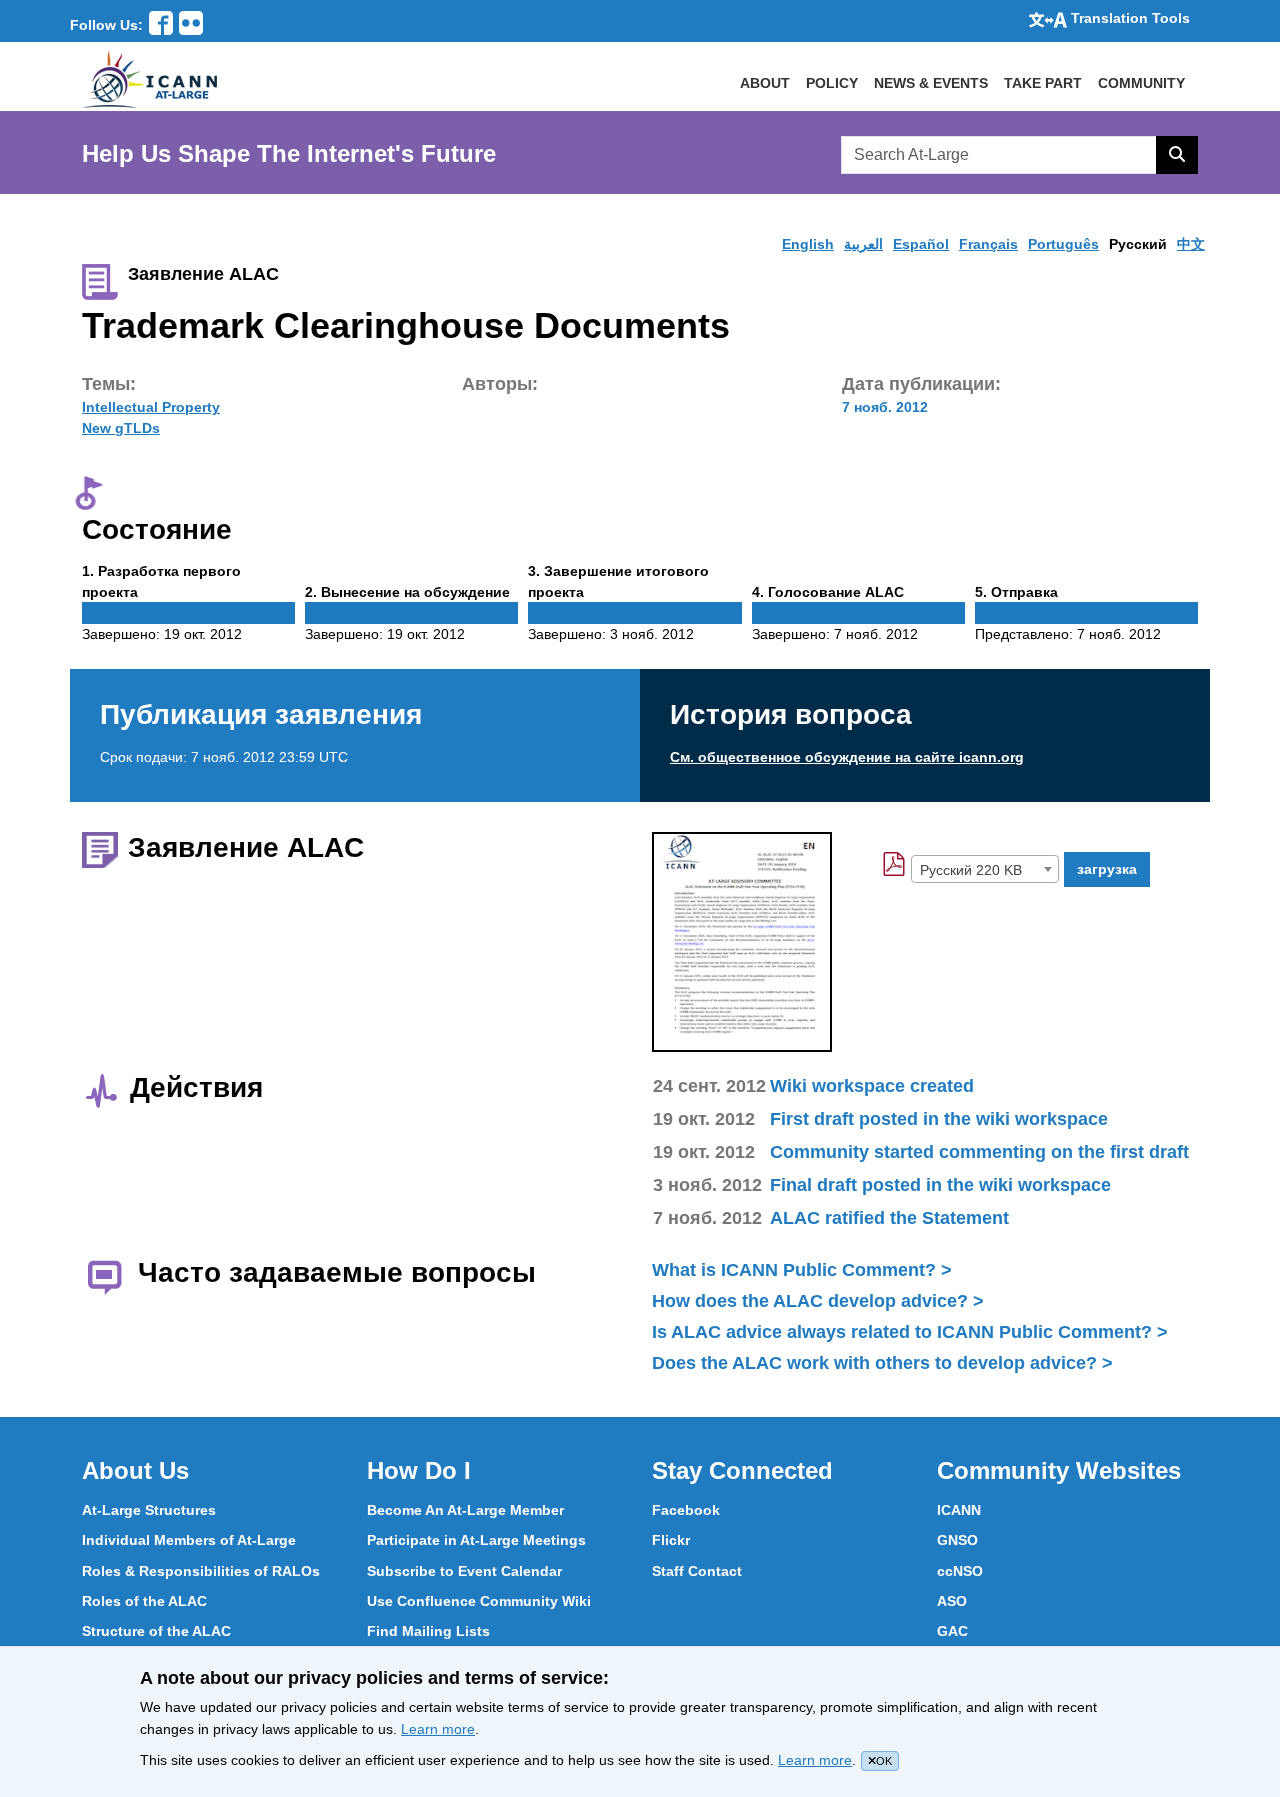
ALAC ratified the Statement (889, 1218)
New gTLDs (121, 428)
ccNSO (960, 1571)
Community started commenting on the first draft (979, 1152)
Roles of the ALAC (144, 1601)
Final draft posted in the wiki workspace (940, 1185)
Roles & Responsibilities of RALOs (201, 1571)
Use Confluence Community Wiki (479, 1601)
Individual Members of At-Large (189, 1540)
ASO (952, 1601)
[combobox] (985, 869)
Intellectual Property (151, 407)
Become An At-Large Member (465, 1510)
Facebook (686, 1510)
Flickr (671, 1540)
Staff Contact (697, 1571)
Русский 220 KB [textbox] (971, 870)
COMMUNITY (1141, 83)
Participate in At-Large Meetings (476, 1540)
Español (921, 244)
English (808, 244)
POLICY (832, 83)
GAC (952, 1631)
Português (1063, 244)
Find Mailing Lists (428, 1631)
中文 (1191, 244)
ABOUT (765, 83)
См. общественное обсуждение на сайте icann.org (847, 757)
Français (988, 244)
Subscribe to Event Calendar (464, 1571)
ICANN (959, 1510)
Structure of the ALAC (156, 1631)
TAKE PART (1043, 83)
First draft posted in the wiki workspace (939, 1119)
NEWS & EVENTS (931, 83)
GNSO (957, 1540)
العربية (863, 244)
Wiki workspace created (872, 1086)
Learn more (438, 1729)
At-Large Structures (149, 1510)
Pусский (1138, 244)
